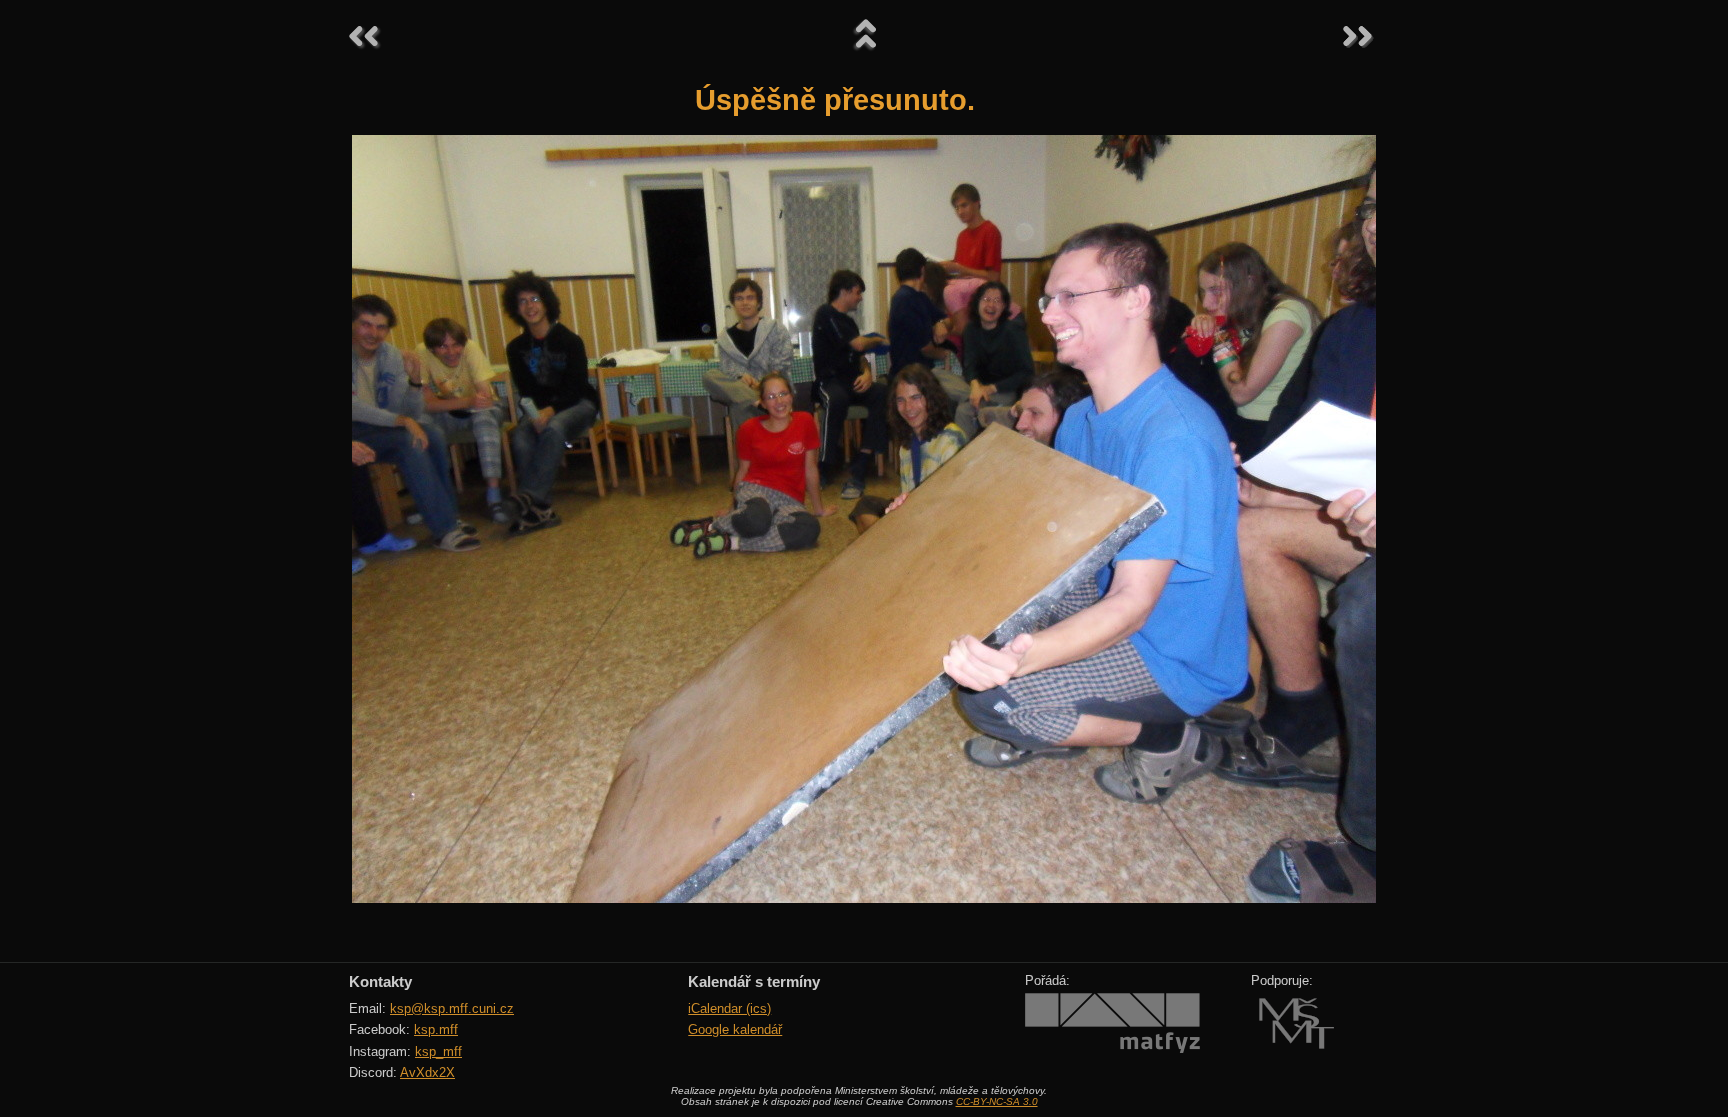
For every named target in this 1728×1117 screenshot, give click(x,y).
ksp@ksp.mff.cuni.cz (452, 1008)
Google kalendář (735, 1029)
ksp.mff (436, 1029)
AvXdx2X (427, 1072)
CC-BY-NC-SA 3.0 (997, 1101)
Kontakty (380, 981)
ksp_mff (438, 1051)
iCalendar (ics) (729, 1008)
